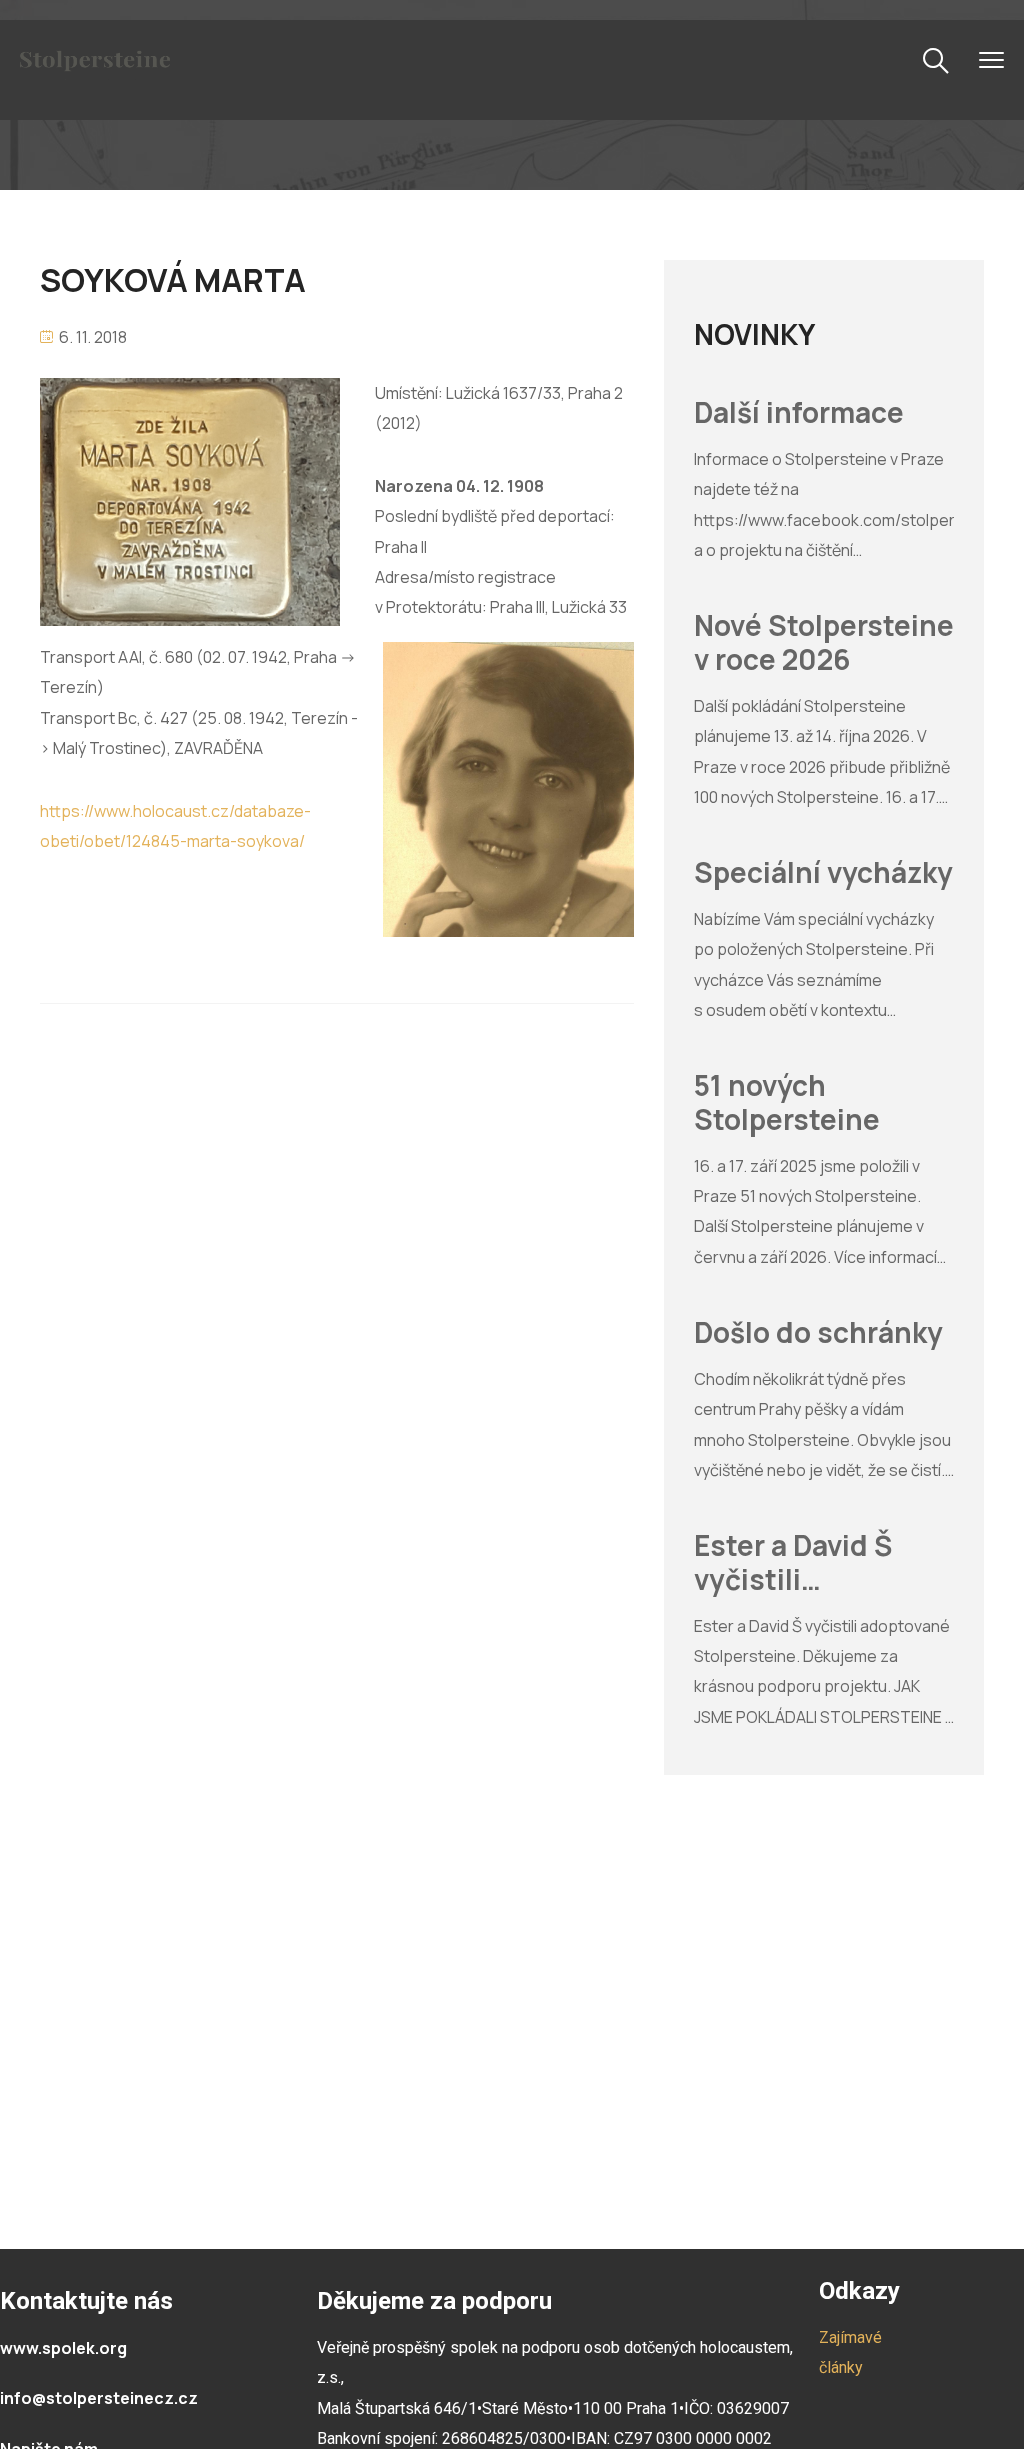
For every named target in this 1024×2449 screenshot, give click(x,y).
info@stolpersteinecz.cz (99, 2398)
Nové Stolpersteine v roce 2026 (824, 642)
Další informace (799, 413)
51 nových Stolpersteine (787, 1102)
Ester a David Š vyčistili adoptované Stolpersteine (793, 1562)
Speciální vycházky (823, 873)
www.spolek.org (63, 2348)
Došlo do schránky (818, 1333)
